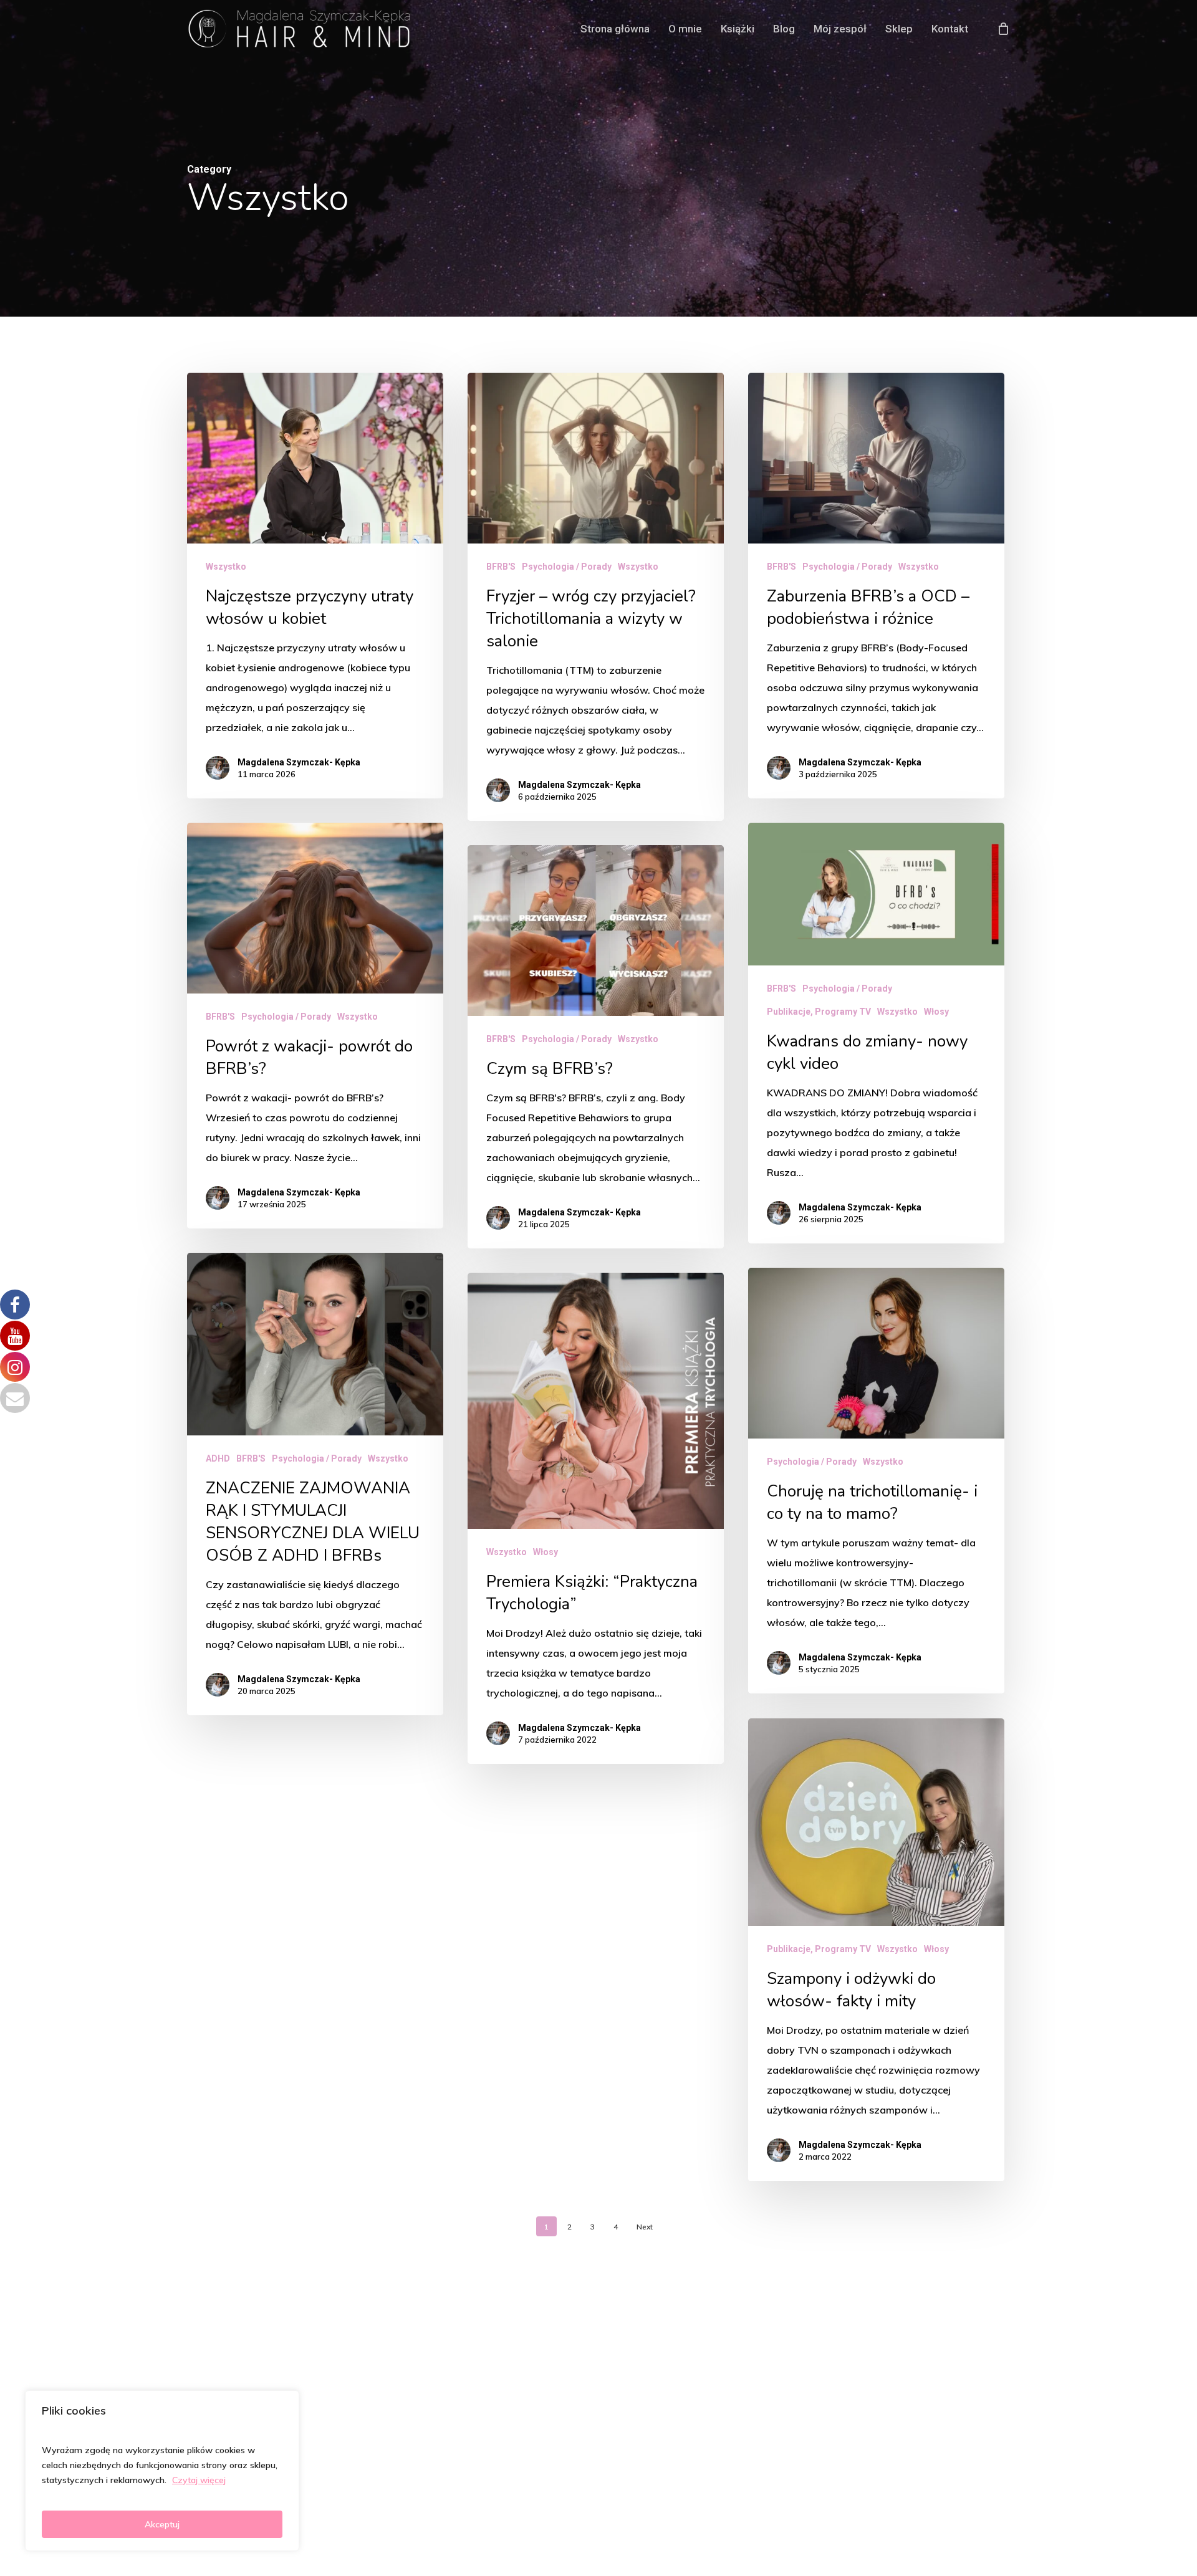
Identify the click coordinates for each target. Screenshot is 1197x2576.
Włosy (936, 1012)
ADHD (218, 1458)
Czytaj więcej (199, 2480)
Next (645, 2227)
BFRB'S (501, 567)
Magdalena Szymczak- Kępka (299, 762)
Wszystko (226, 567)
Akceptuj (162, 2524)
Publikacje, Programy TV (819, 1012)
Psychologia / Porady (567, 567)
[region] (162, 2471)
